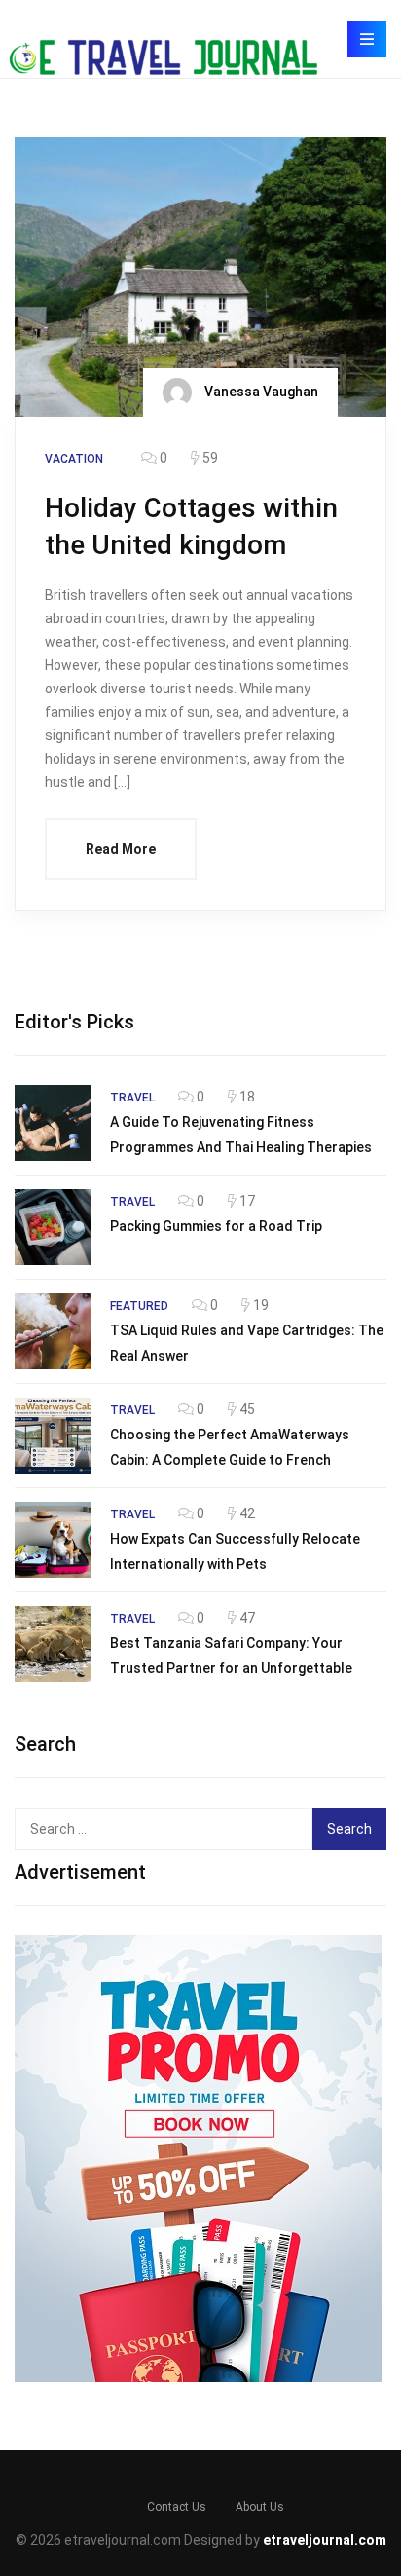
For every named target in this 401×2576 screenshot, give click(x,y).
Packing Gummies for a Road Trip (216, 1226)
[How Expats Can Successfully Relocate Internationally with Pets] (53, 1540)
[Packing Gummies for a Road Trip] (53, 1227)
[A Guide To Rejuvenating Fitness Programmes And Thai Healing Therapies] (53, 1123)
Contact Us (177, 2507)
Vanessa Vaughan (260, 391)
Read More (121, 849)
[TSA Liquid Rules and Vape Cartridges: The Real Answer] (53, 1331)
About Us (260, 2507)
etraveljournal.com (325, 2540)
